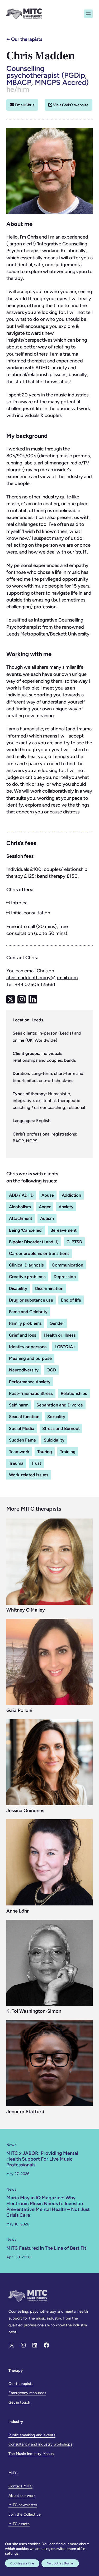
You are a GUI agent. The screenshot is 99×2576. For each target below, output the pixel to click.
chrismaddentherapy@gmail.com (42, 978)
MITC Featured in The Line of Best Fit (46, 2248)
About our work (22, 2496)
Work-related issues (29, 1475)
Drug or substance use (31, 1300)
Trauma (16, 1463)
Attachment (21, 1218)
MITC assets (19, 2524)
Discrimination (49, 1288)
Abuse (48, 1195)
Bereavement (63, 1230)
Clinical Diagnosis (26, 1265)
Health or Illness (60, 1335)
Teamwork (19, 1452)
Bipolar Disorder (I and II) (34, 1242)
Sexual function (24, 1416)
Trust (36, 1463)
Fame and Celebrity (28, 1312)
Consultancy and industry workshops (40, 2444)
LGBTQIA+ (65, 1347)
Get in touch (19, 2402)
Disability (18, 1288)
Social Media (22, 1428)
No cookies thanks (60, 2563)
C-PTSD (74, 1242)
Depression (65, 1277)
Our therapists (27, 39)
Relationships (74, 1393)
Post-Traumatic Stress (31, 1393)
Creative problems (27, 1277)
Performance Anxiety (30, 1382)
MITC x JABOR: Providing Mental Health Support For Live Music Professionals (42, 2159)
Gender (57, 1323)
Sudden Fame (22, 1440)
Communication (67, 1265)
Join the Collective (25, 2514)
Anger (45, 1207)
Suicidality (54, 1440)
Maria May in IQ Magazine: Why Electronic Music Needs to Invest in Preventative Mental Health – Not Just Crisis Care (48, 2207)
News (11, 2145)
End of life (71, 1300)
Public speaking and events (32, 2435)
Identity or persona (28, 1347)
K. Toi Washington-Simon (34, 2011)
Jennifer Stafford (25, 2112)
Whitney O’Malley (26, 1610)
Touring (45, 1452)
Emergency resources (27, 2393)
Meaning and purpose (30, 1358)
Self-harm (19, 1405)
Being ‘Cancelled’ (26, 1230)
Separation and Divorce (60, 1405)
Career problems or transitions (39, 1253)
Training (68, 1452)
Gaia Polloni (19, 1710)
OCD (51, 1370)
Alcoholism (20, 1207)
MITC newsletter (23, 2505)
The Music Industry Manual (31, 2454)
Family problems (25, 1323)
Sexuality (56, 1416)
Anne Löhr (18, 1911)
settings (12, 2553)
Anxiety (66, 1207)
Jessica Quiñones (25, 1811)
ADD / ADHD (21, 1195)
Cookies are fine (22, 2563)
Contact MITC (20, 2486)
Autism (47, 1218)
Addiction (71, 1195)
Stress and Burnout (61, 1428)
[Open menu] (88, 14)
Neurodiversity (24, 1370)
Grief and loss (23, 1335)
